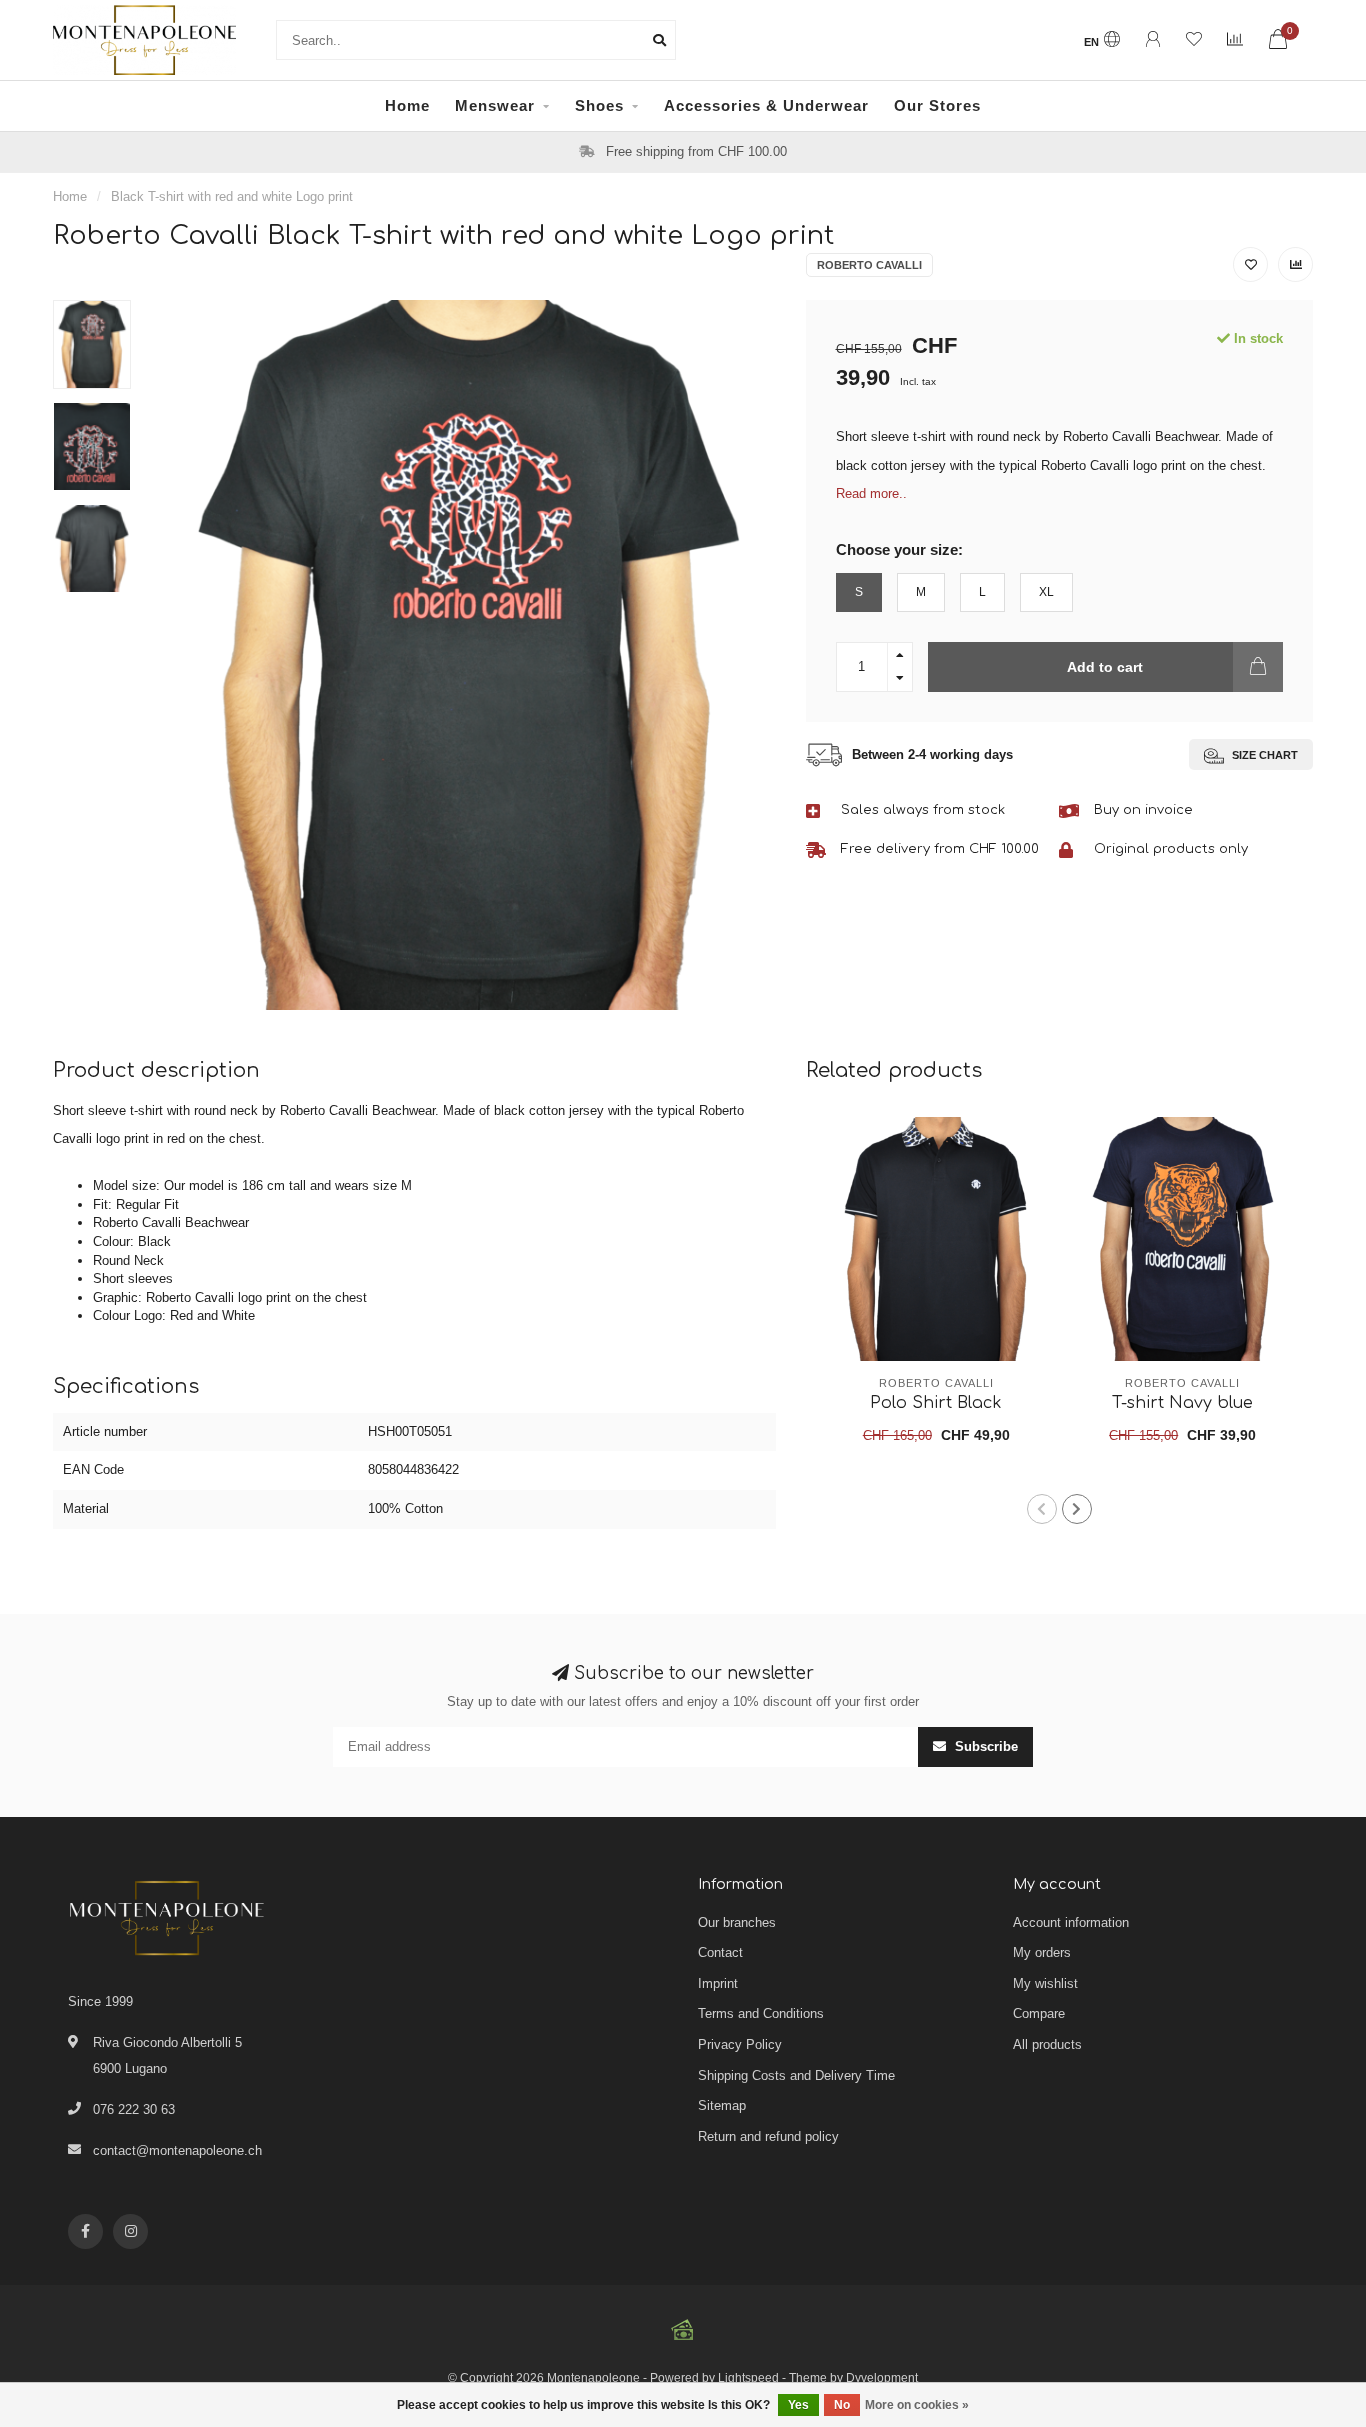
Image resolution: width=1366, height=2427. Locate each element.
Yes (798, 2405)
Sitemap (722, 2105)
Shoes (599, 105)
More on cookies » (917, 2405)
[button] (1042, 1509)
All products (1047, 2044)
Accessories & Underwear (766, 105)
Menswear (495, 105)
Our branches (737, 1922)
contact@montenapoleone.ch (177, 2150)
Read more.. (871, 493)
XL (1046, 591)
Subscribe (984, 1746)
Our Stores (937, 105)
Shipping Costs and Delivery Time (796, 2075)
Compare (1039, 2013)
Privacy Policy (740, 2044)
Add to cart (1105, 667)
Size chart (1263, 755)
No (842, 2405)
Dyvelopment (882, 2377)
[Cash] (683, 2330)
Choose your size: (899, 549)
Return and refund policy (768, 2136)
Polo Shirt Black (936, 1403)
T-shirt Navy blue (1182, 1403)
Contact (720, 1952)
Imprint (718, 1983)
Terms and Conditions (761, 2013)
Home (407, 105)
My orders (1042, 1952)
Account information (1071, 1922)
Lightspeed (748, 2377)
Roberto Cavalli (869, 265)
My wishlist (1045, 1983)
